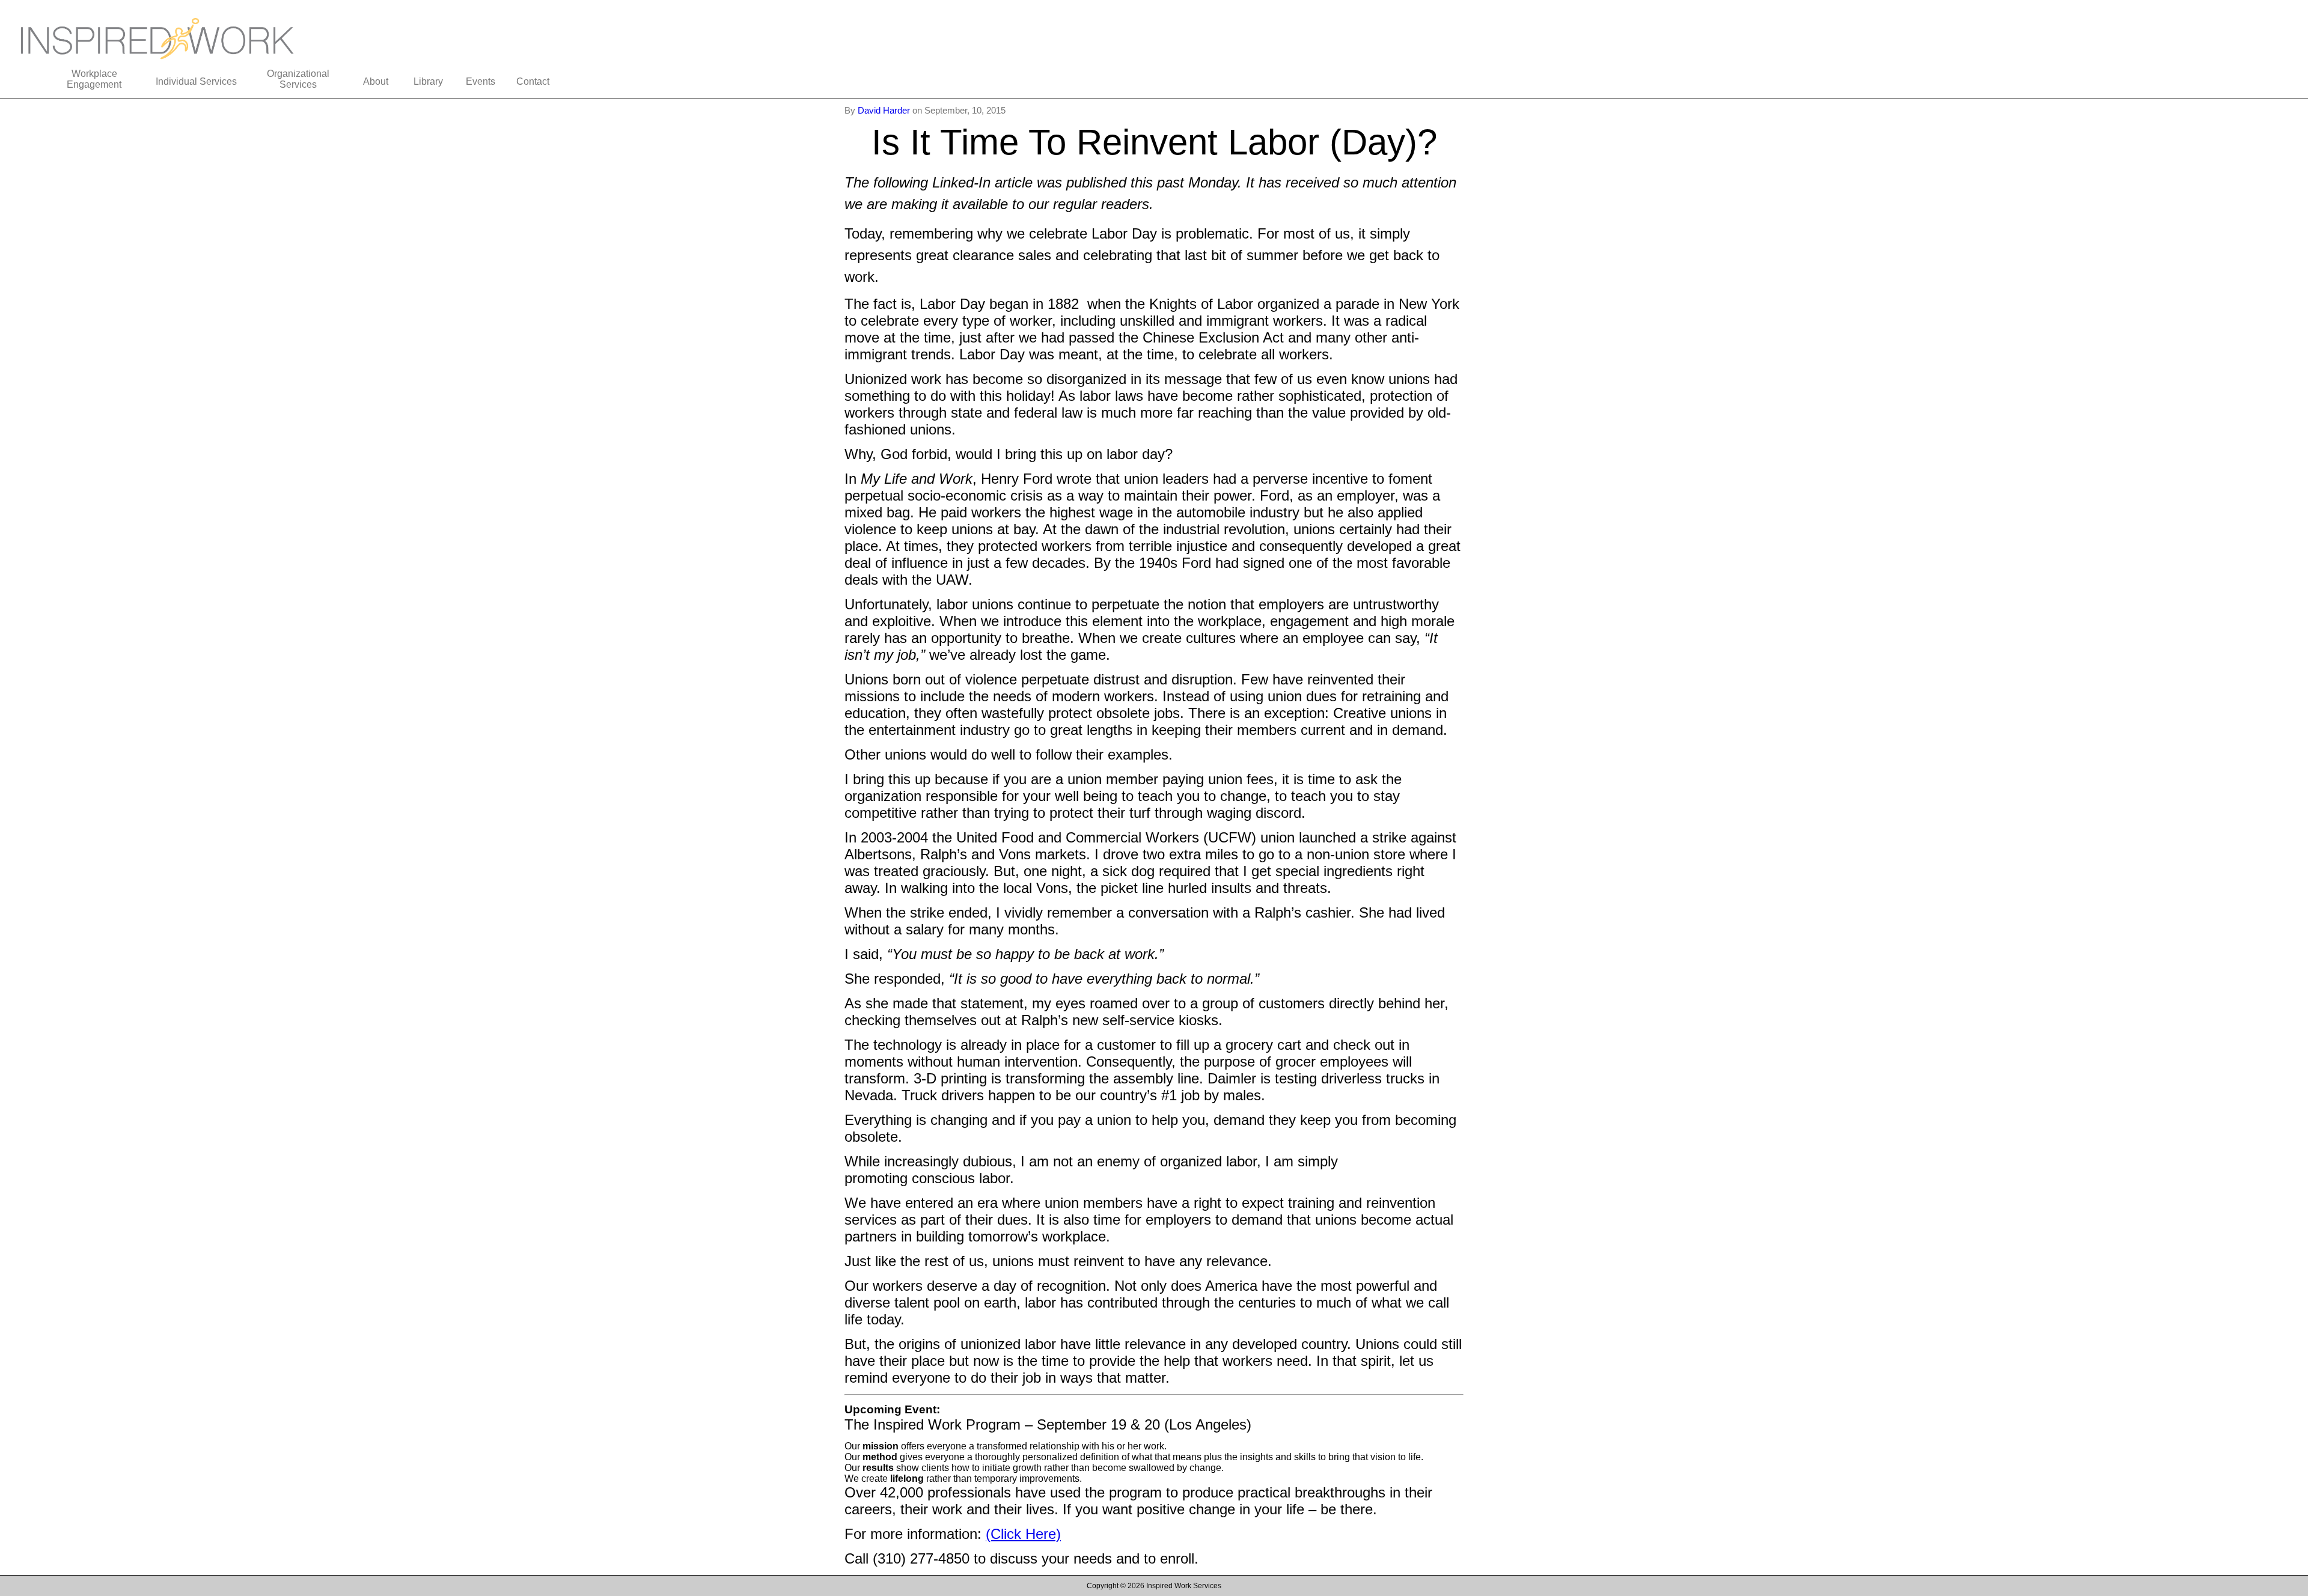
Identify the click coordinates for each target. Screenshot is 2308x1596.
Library (428, 81)
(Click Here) (1023, 1534)
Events (481, 81)
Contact (533, 81)
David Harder (885, 110)
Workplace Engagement (94, 79)
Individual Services (196, 81)
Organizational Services (298, 79)
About (376, 81)
